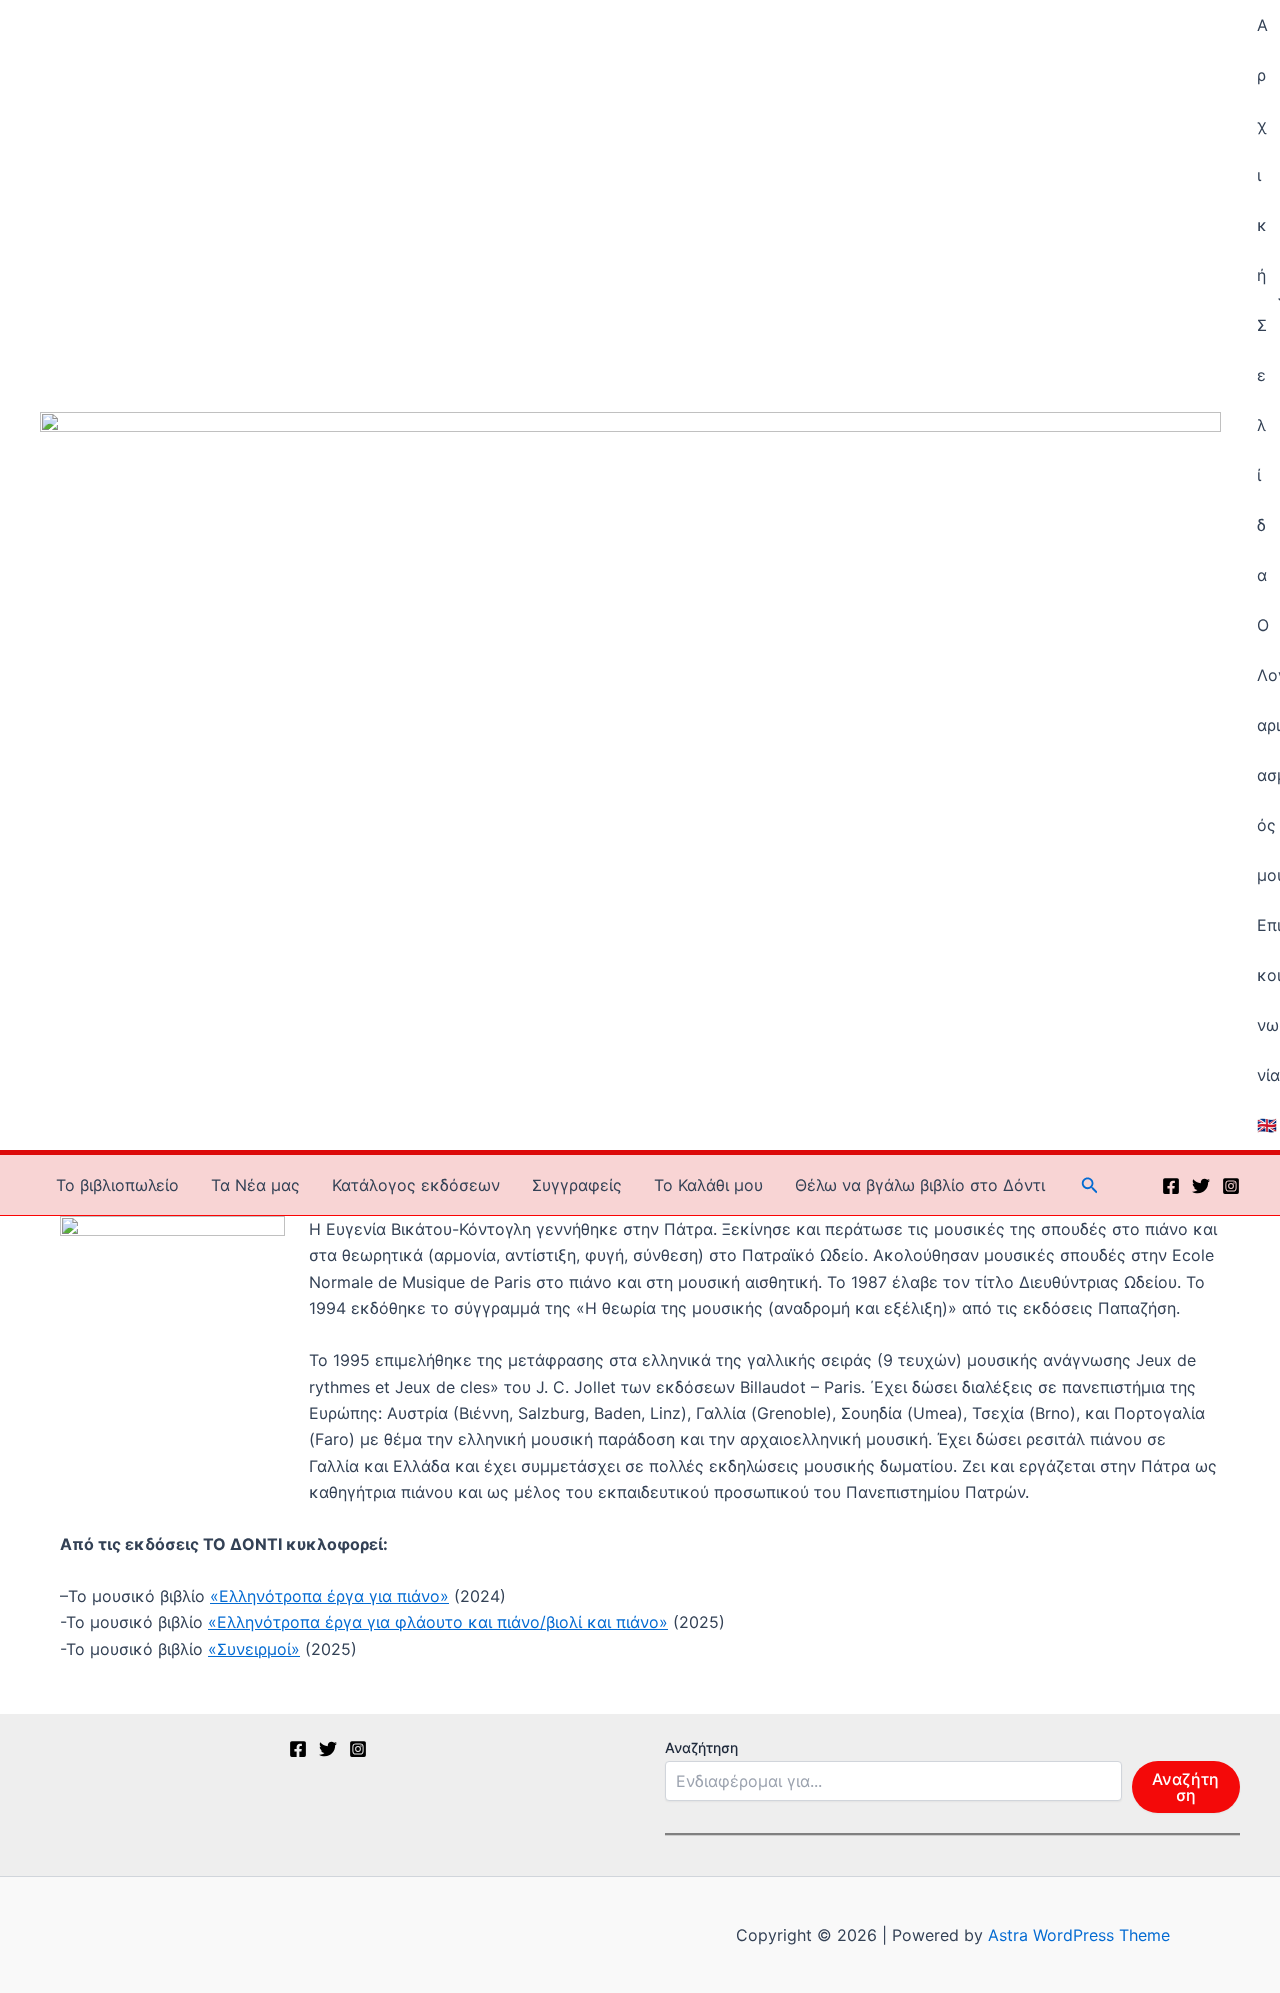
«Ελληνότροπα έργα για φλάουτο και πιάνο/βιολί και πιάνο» (438, 1622)
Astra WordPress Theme (1079, 1935)
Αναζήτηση (701, 1747)
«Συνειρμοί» (254, 1649)
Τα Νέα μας (255, 1185)
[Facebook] (1171, 1186)
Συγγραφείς (577, 1185)
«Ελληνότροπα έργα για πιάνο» (329, 1596)
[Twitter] (1201, 1186)
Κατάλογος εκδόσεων (416, 1185)
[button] (1090, 1185)
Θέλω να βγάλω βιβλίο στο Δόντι (920, 1185)
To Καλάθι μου (708, 1185)
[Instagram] (1231, 1186)
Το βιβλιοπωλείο (117, 1185)
